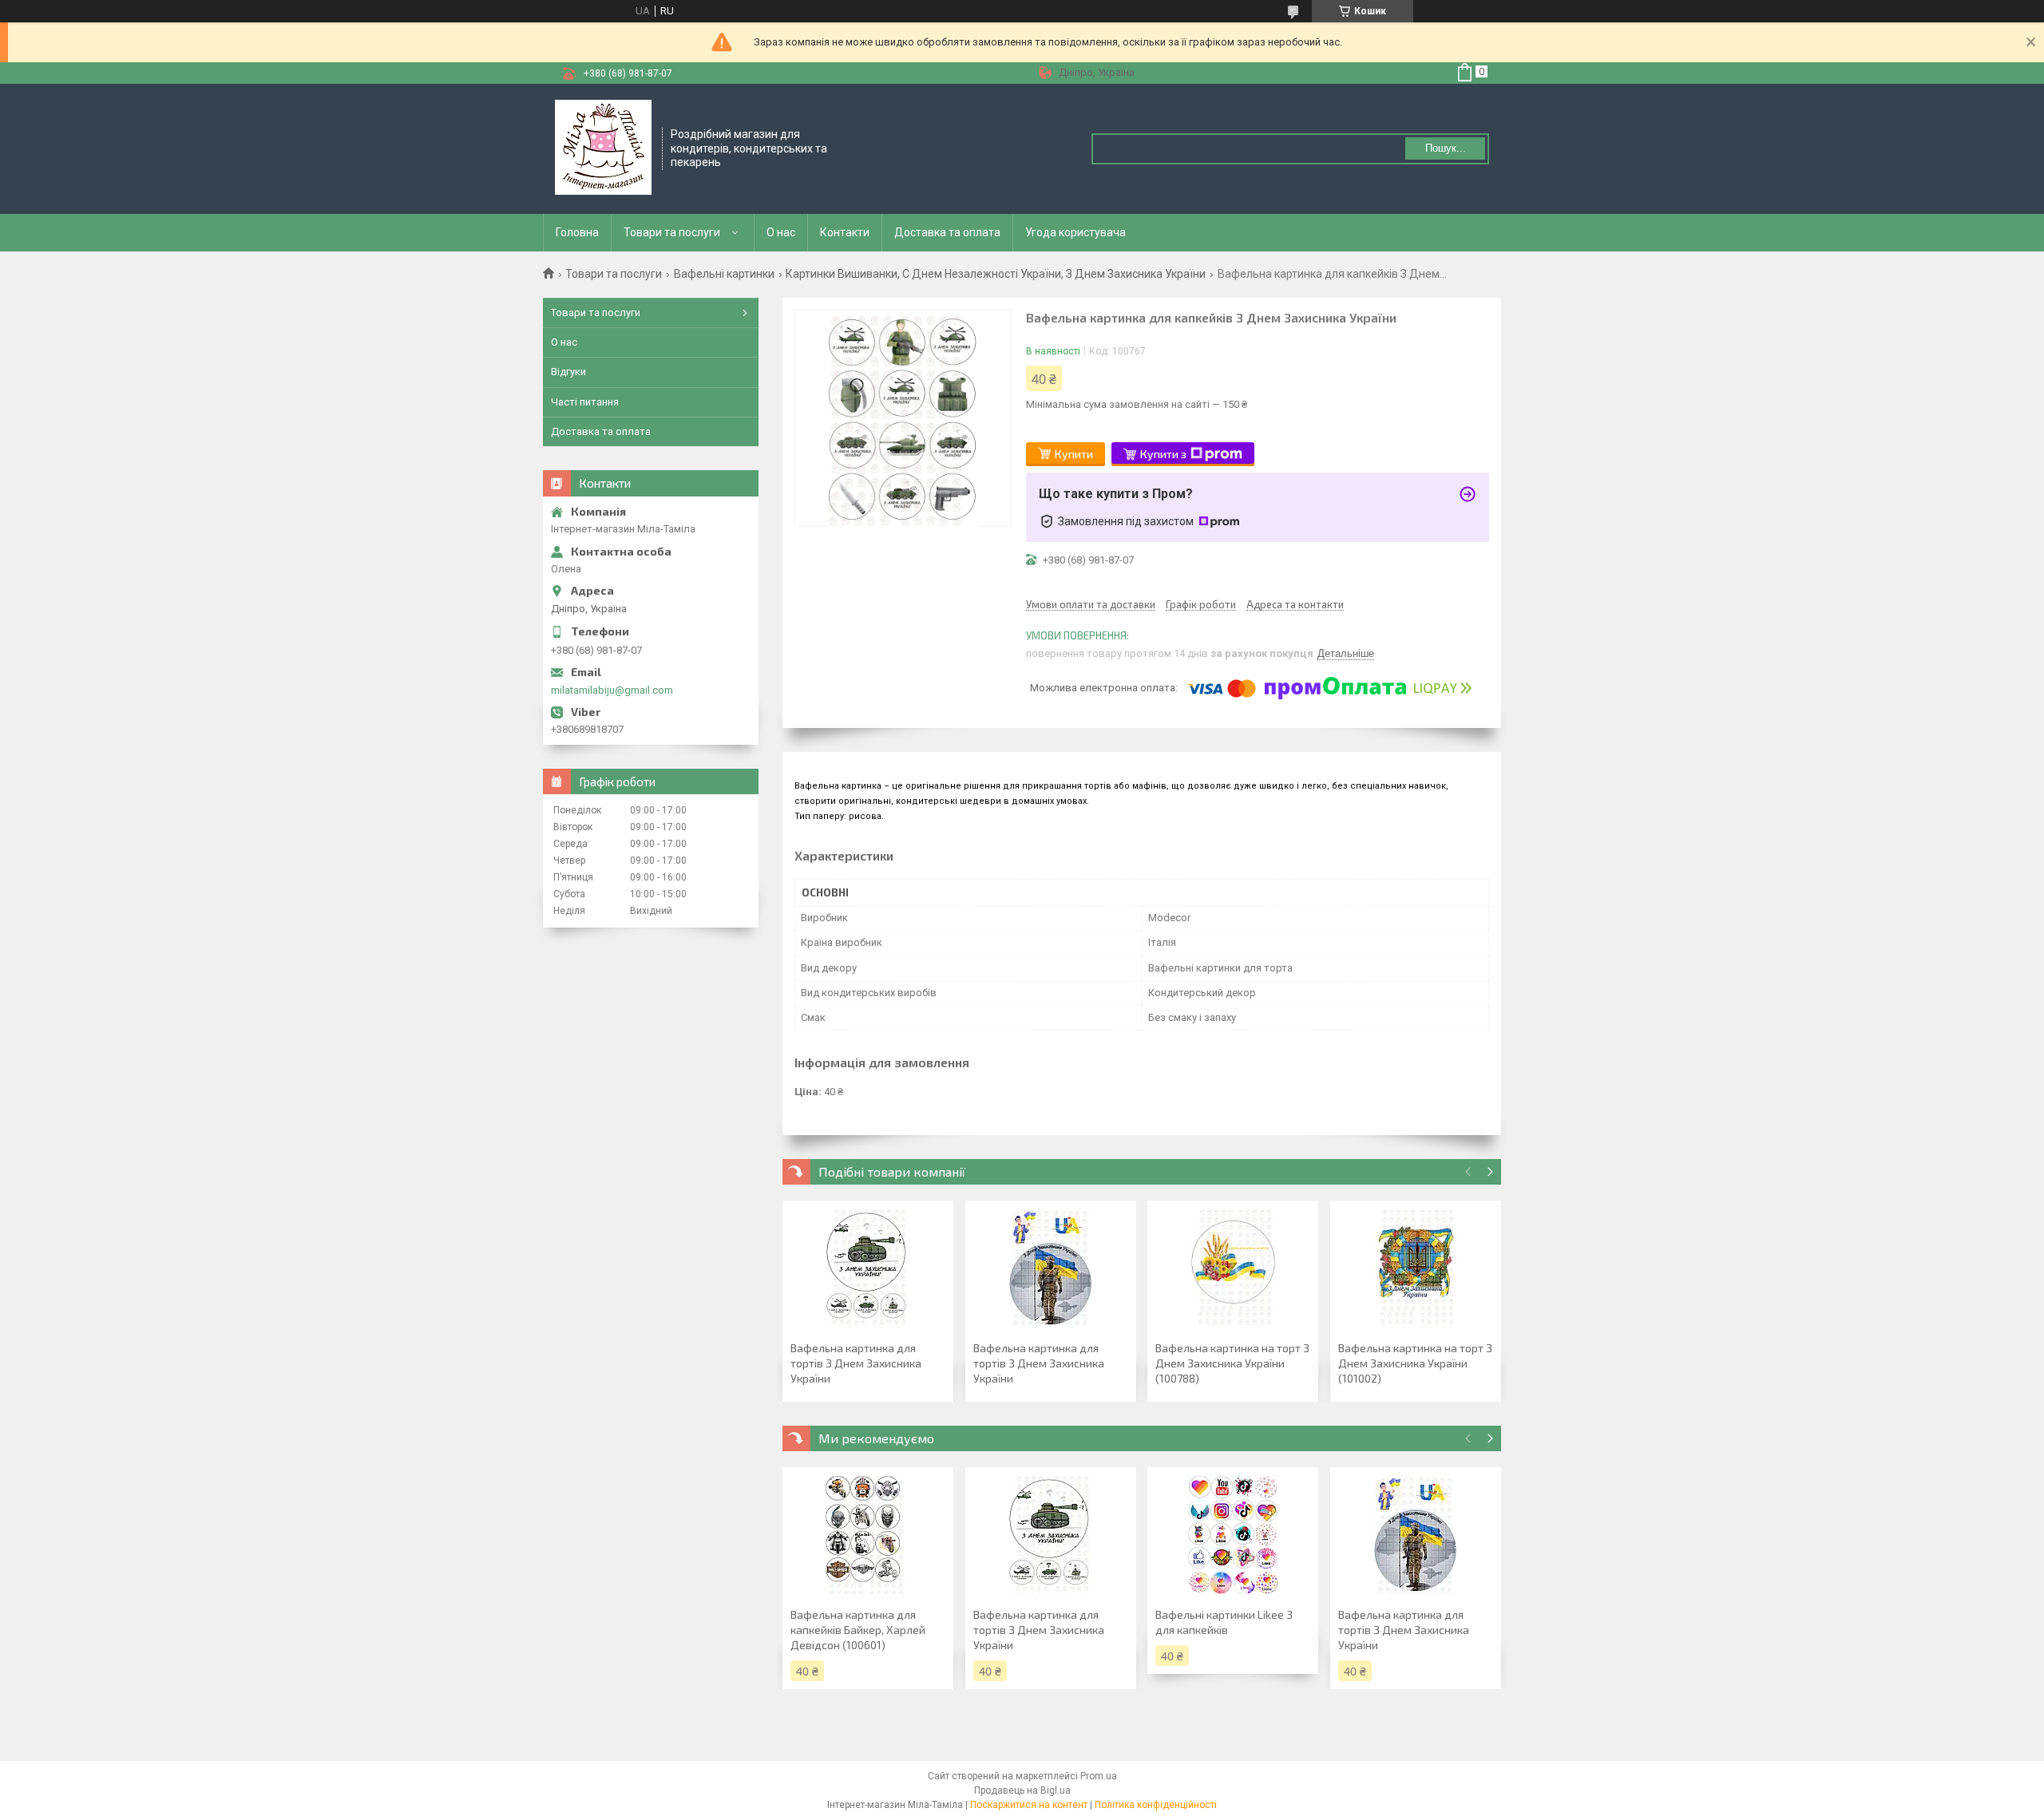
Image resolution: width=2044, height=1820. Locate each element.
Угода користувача (1075, 232)
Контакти (845, 232)
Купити (1074, 454)
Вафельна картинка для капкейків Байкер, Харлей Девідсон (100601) (858, 1630)
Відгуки (568, 372)
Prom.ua (1099, 1776)
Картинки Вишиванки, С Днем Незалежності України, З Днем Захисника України (996, 274)
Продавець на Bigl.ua (1022, 1790)
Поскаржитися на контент (1029, 1805)
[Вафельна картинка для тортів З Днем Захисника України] (868, 1268)
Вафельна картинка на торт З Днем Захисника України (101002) (1415, 1363)
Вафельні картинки (724, 274)
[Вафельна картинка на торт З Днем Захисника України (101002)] (1416, 1268)
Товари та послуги (672, 232)
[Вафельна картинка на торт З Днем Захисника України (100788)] (1233, 1268)
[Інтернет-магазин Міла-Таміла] (603, 148)
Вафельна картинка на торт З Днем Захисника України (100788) (1232, 1363)
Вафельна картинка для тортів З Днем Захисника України (856, 1363)
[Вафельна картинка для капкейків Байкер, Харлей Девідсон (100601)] (868, 1535)
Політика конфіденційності (1156, 1805)
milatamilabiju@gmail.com (612, 690)
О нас (781, 232)
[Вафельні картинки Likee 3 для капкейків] (1233, 1535)
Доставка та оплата (947, 232)
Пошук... (1446, 148)
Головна (577, 232)
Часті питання (585, 402)
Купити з (1163, 454)
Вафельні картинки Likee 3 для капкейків (1224, 1622)
